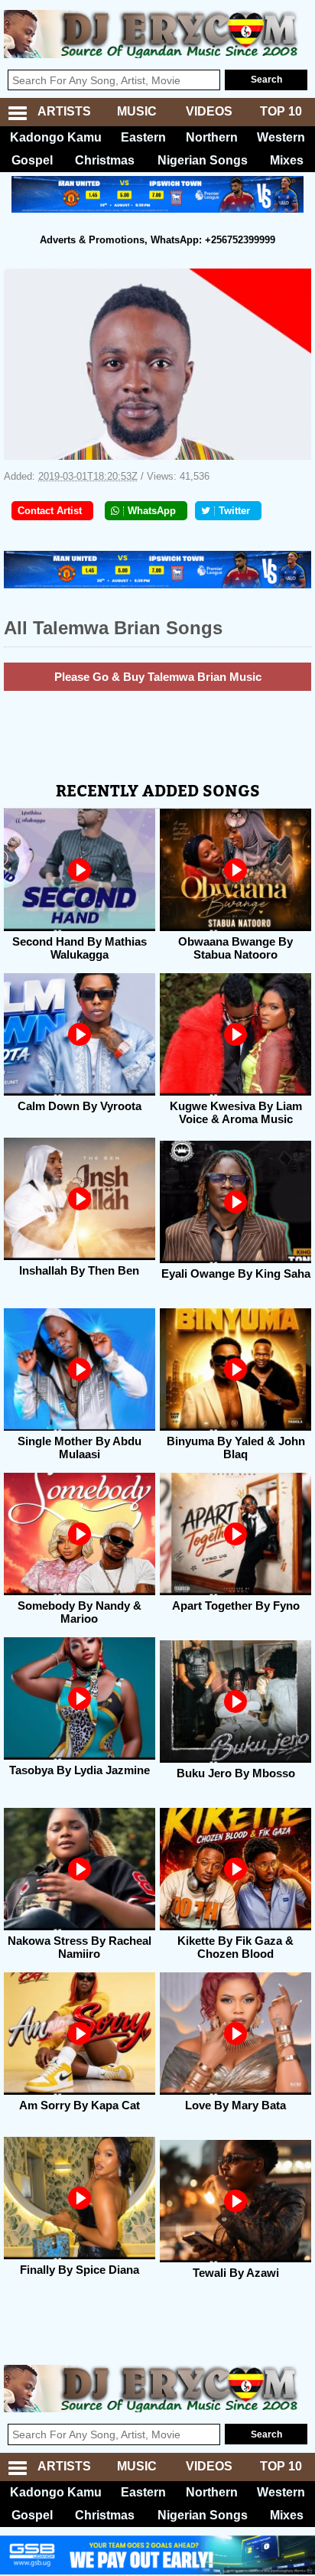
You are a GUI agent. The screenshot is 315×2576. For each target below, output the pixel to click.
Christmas (105, 160)
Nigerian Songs (203, 160)
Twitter (234, 511)
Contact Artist (50, 511)
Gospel (32, 160)
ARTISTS (64, 111)
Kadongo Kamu (56, 137)
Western (281, 137)
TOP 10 (281, 111)
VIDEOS (209, 111)
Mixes (287, 160)
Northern (212, 137)
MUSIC (137, 111)
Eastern (143, 137)
